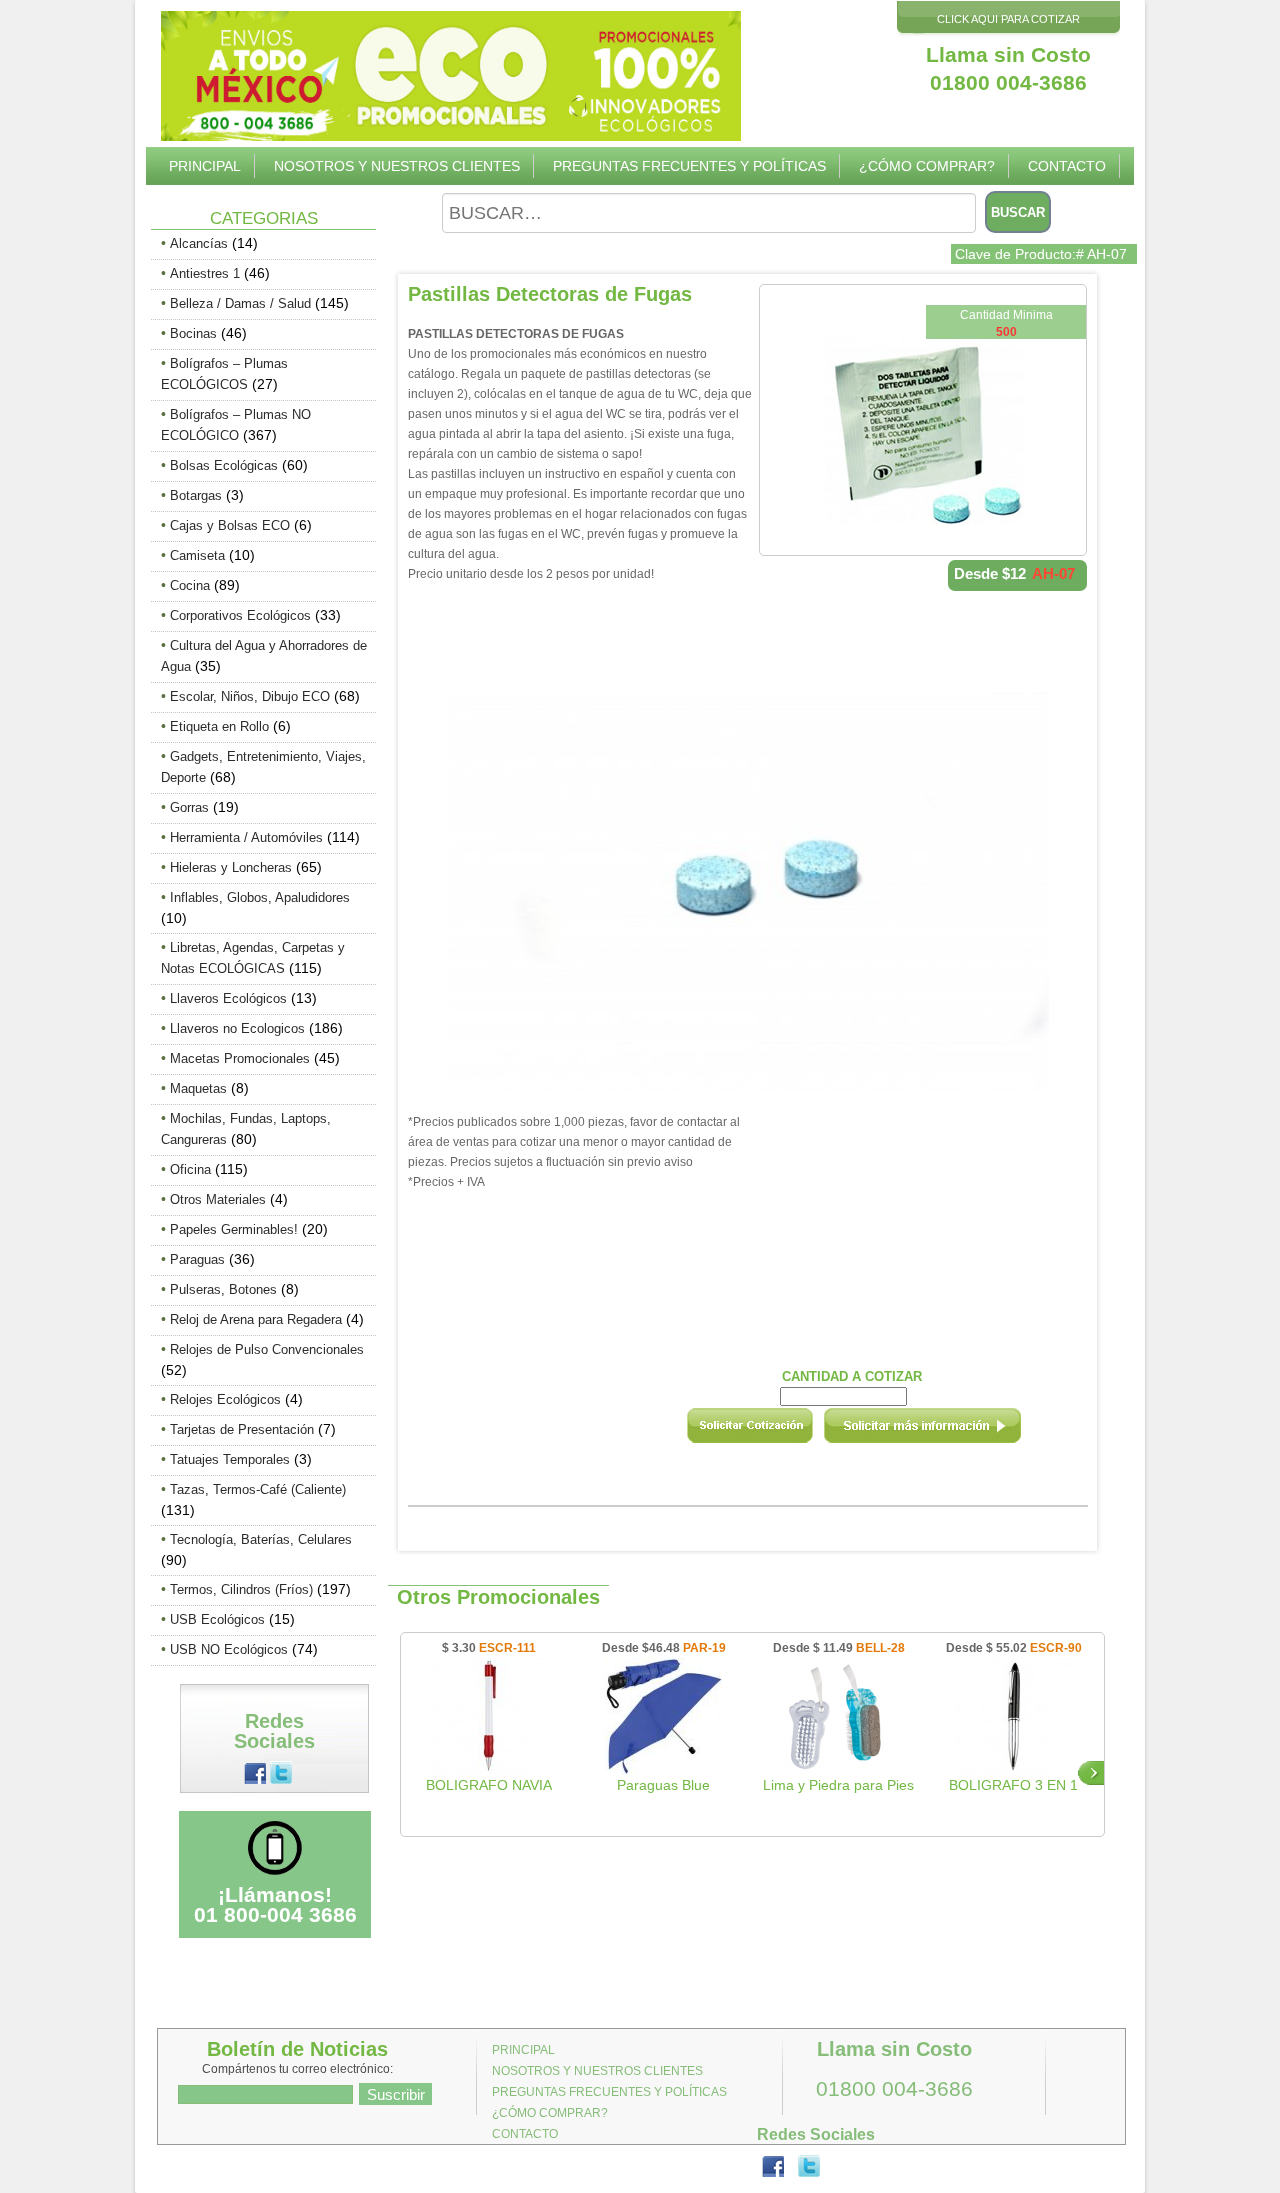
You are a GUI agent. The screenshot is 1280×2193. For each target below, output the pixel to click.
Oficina (190, 1169)
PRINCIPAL (205, 166)
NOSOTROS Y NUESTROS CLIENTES (397, 166)
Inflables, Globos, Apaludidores (260, 897)
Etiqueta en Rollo (219, 726)
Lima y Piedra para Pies (838, 1785)
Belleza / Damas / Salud (240, 303)
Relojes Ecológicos (225, 1399)
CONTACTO (1067, 166)
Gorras (189, 807)
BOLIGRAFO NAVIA (489, 1785)
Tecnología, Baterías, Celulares (261, 1539)
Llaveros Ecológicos (228, 998)
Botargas (196, 495)
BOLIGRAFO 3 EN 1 (1013, 1785)
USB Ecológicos (217, 1619)
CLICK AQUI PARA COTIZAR (1008, 19)
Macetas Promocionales (240, 1058)
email (949, 1432)
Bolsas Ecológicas (224, 465)
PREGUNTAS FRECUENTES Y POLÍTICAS (689, 166)
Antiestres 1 (205, 273)
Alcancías (199, 243)
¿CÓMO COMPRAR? (927, 166)
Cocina (190, 585)
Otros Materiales (218, 1199)
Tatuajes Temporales (230, 1459)
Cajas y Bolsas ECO (230, 525)
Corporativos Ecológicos (240, 615)
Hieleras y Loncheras (231, 867)
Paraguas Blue (663, 1785)
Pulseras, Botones (223, 1289)
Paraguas (197, 1259)
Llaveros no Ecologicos (237, 1028)
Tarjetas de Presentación (242, 1429)
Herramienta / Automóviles (246, 837)
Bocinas (193, 333)
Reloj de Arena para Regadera (256, 1319)
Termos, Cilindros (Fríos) (241, 1589)
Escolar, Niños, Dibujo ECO (250, 696)
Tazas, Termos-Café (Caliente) (258, 1489)
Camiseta (197, 555)
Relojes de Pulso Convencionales (267, 1349)
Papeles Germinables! (234, 1229)
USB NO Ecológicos (229, 1649)
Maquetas (198, 1088)
